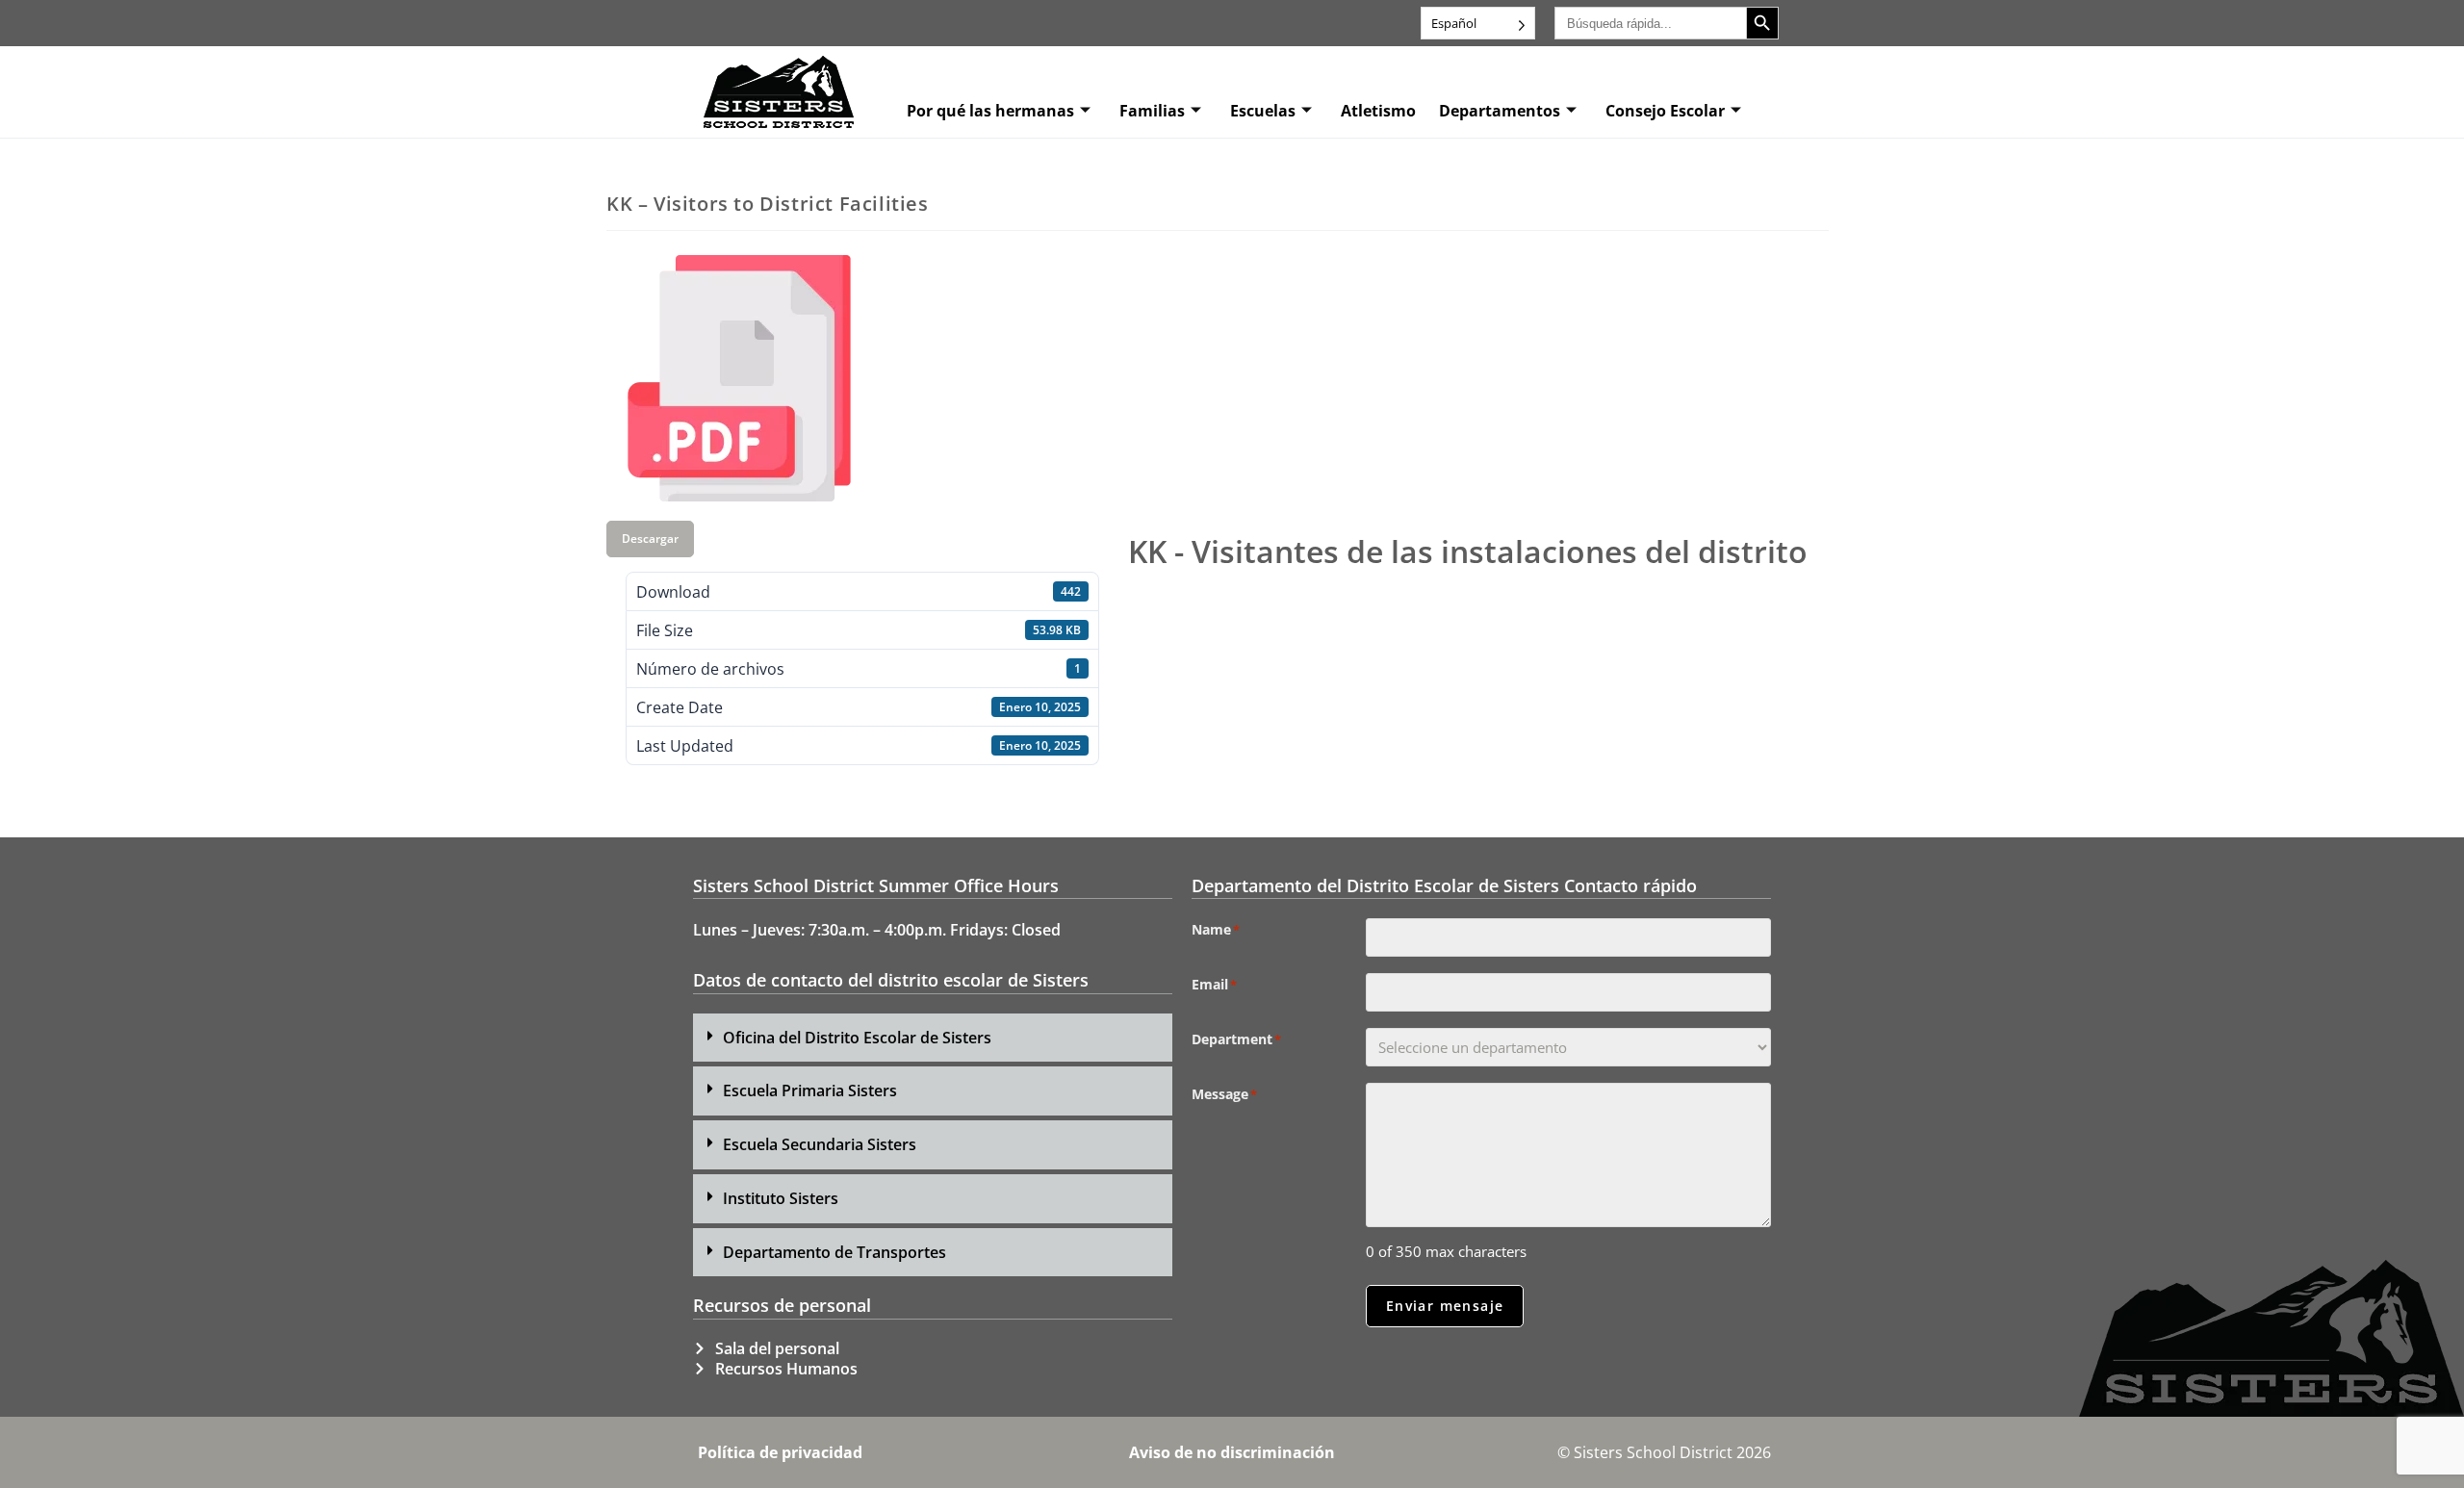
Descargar (650, 539)
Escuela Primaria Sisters (810, 1090)
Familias (1152, 111)
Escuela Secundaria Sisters (820, 1144)
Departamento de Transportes (834, 1252)
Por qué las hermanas (990, 111)
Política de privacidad (780, 1452)
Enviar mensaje (1445, 1306)
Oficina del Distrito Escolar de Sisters (857, 1038)
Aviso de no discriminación (1232, 1452)
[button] (933, 1038)
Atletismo (1378, 111)
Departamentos (1500, 111)
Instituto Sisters (781, 1198)
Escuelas (1263, 111)
